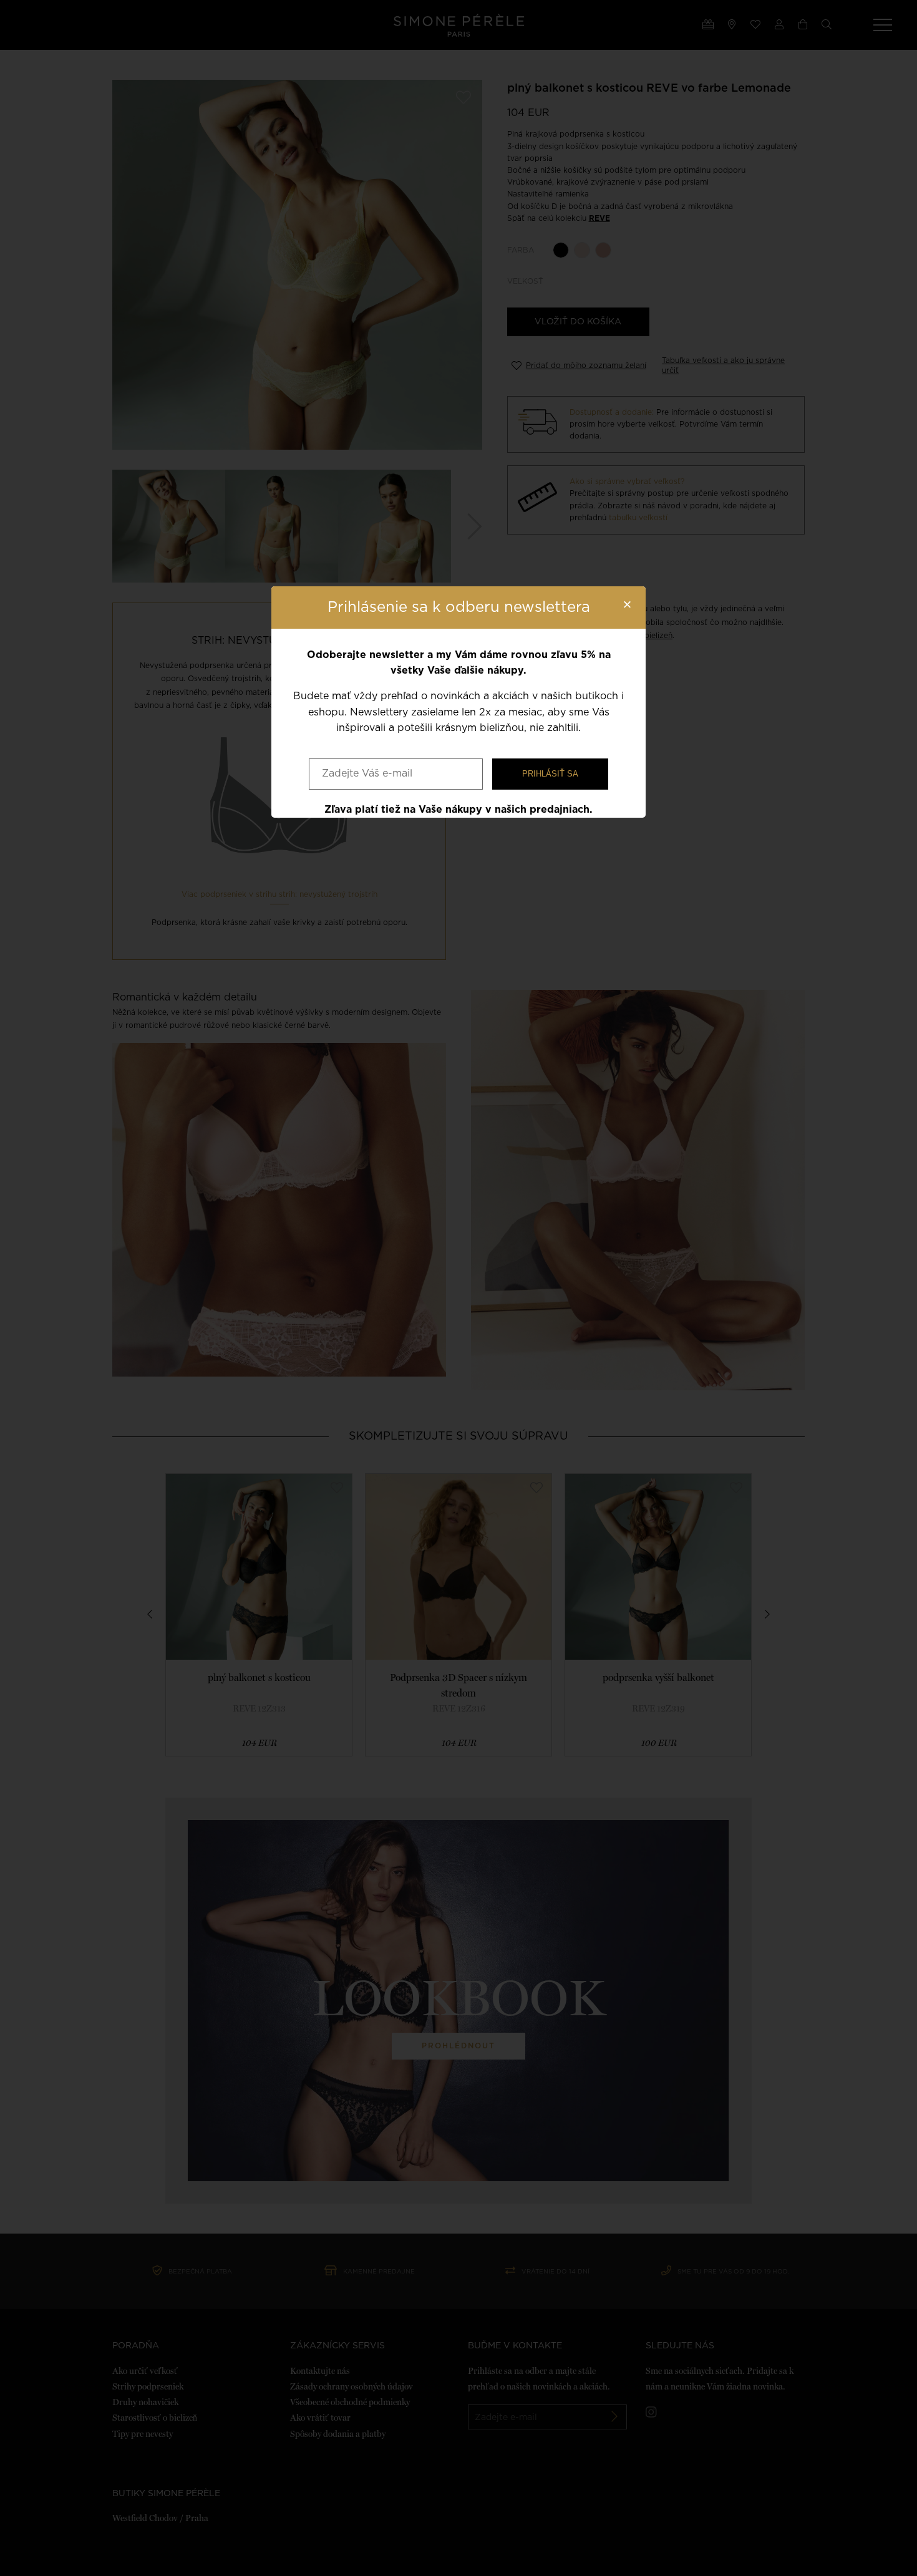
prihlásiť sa (550, 774)
